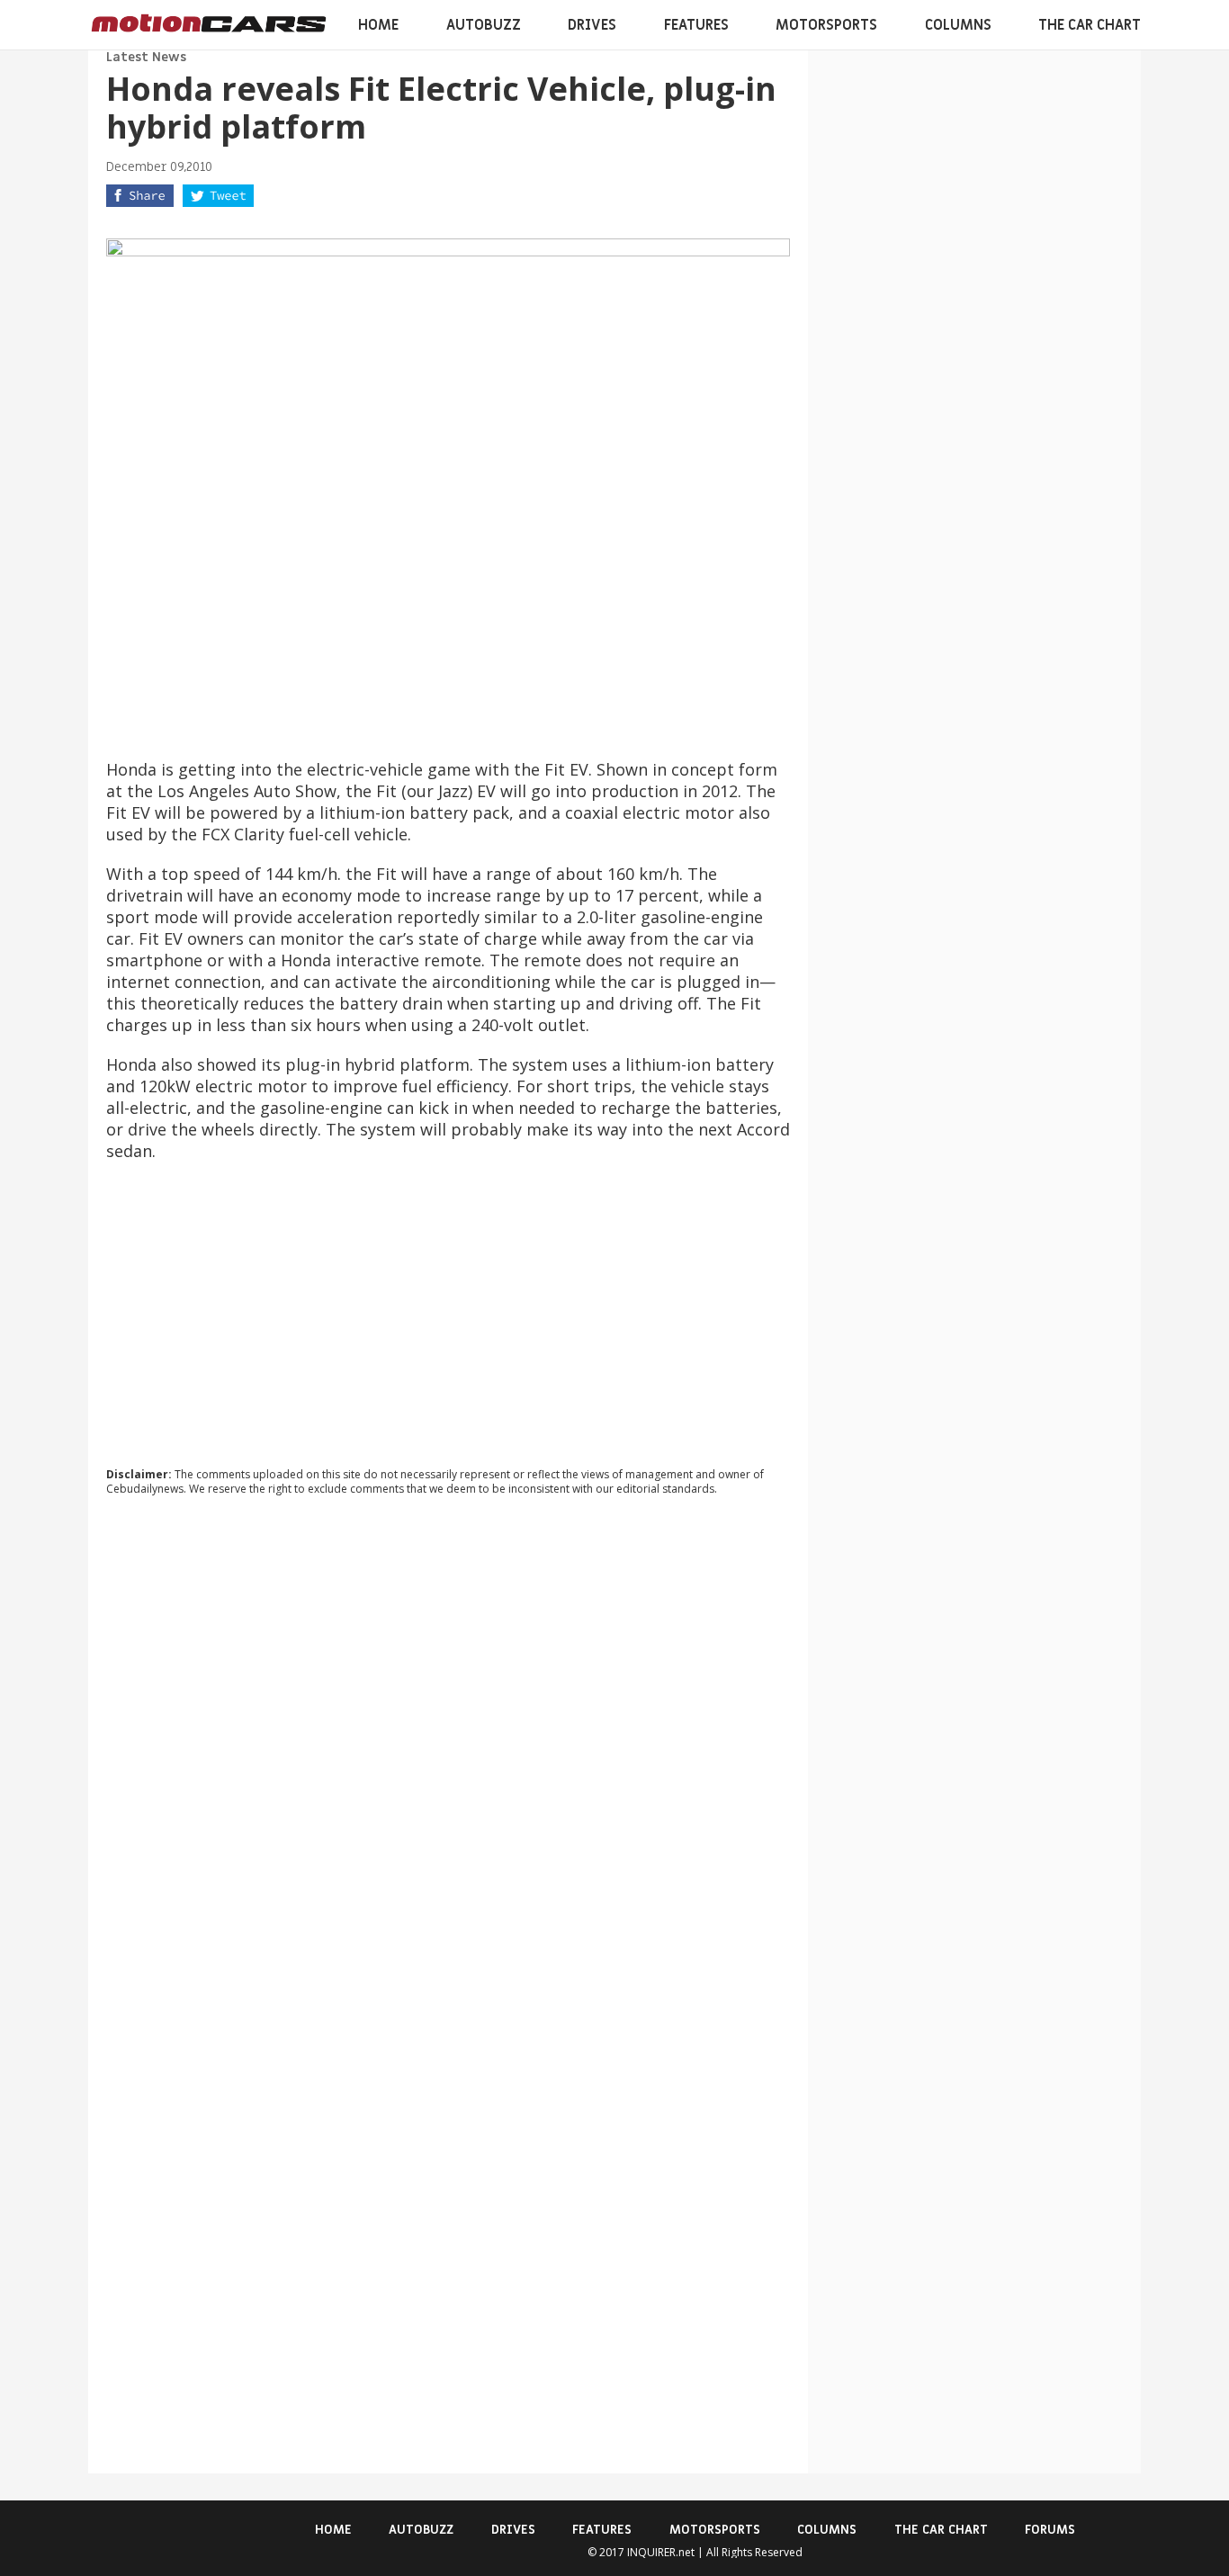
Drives (592, 25)
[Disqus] (448, 1754)
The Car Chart (1090, 25)
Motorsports (826, 25)
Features (696, 25)
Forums (1050, 2530)
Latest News (146, 57)
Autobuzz (484, 25)
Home (378, 25)
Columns (958, 25)
